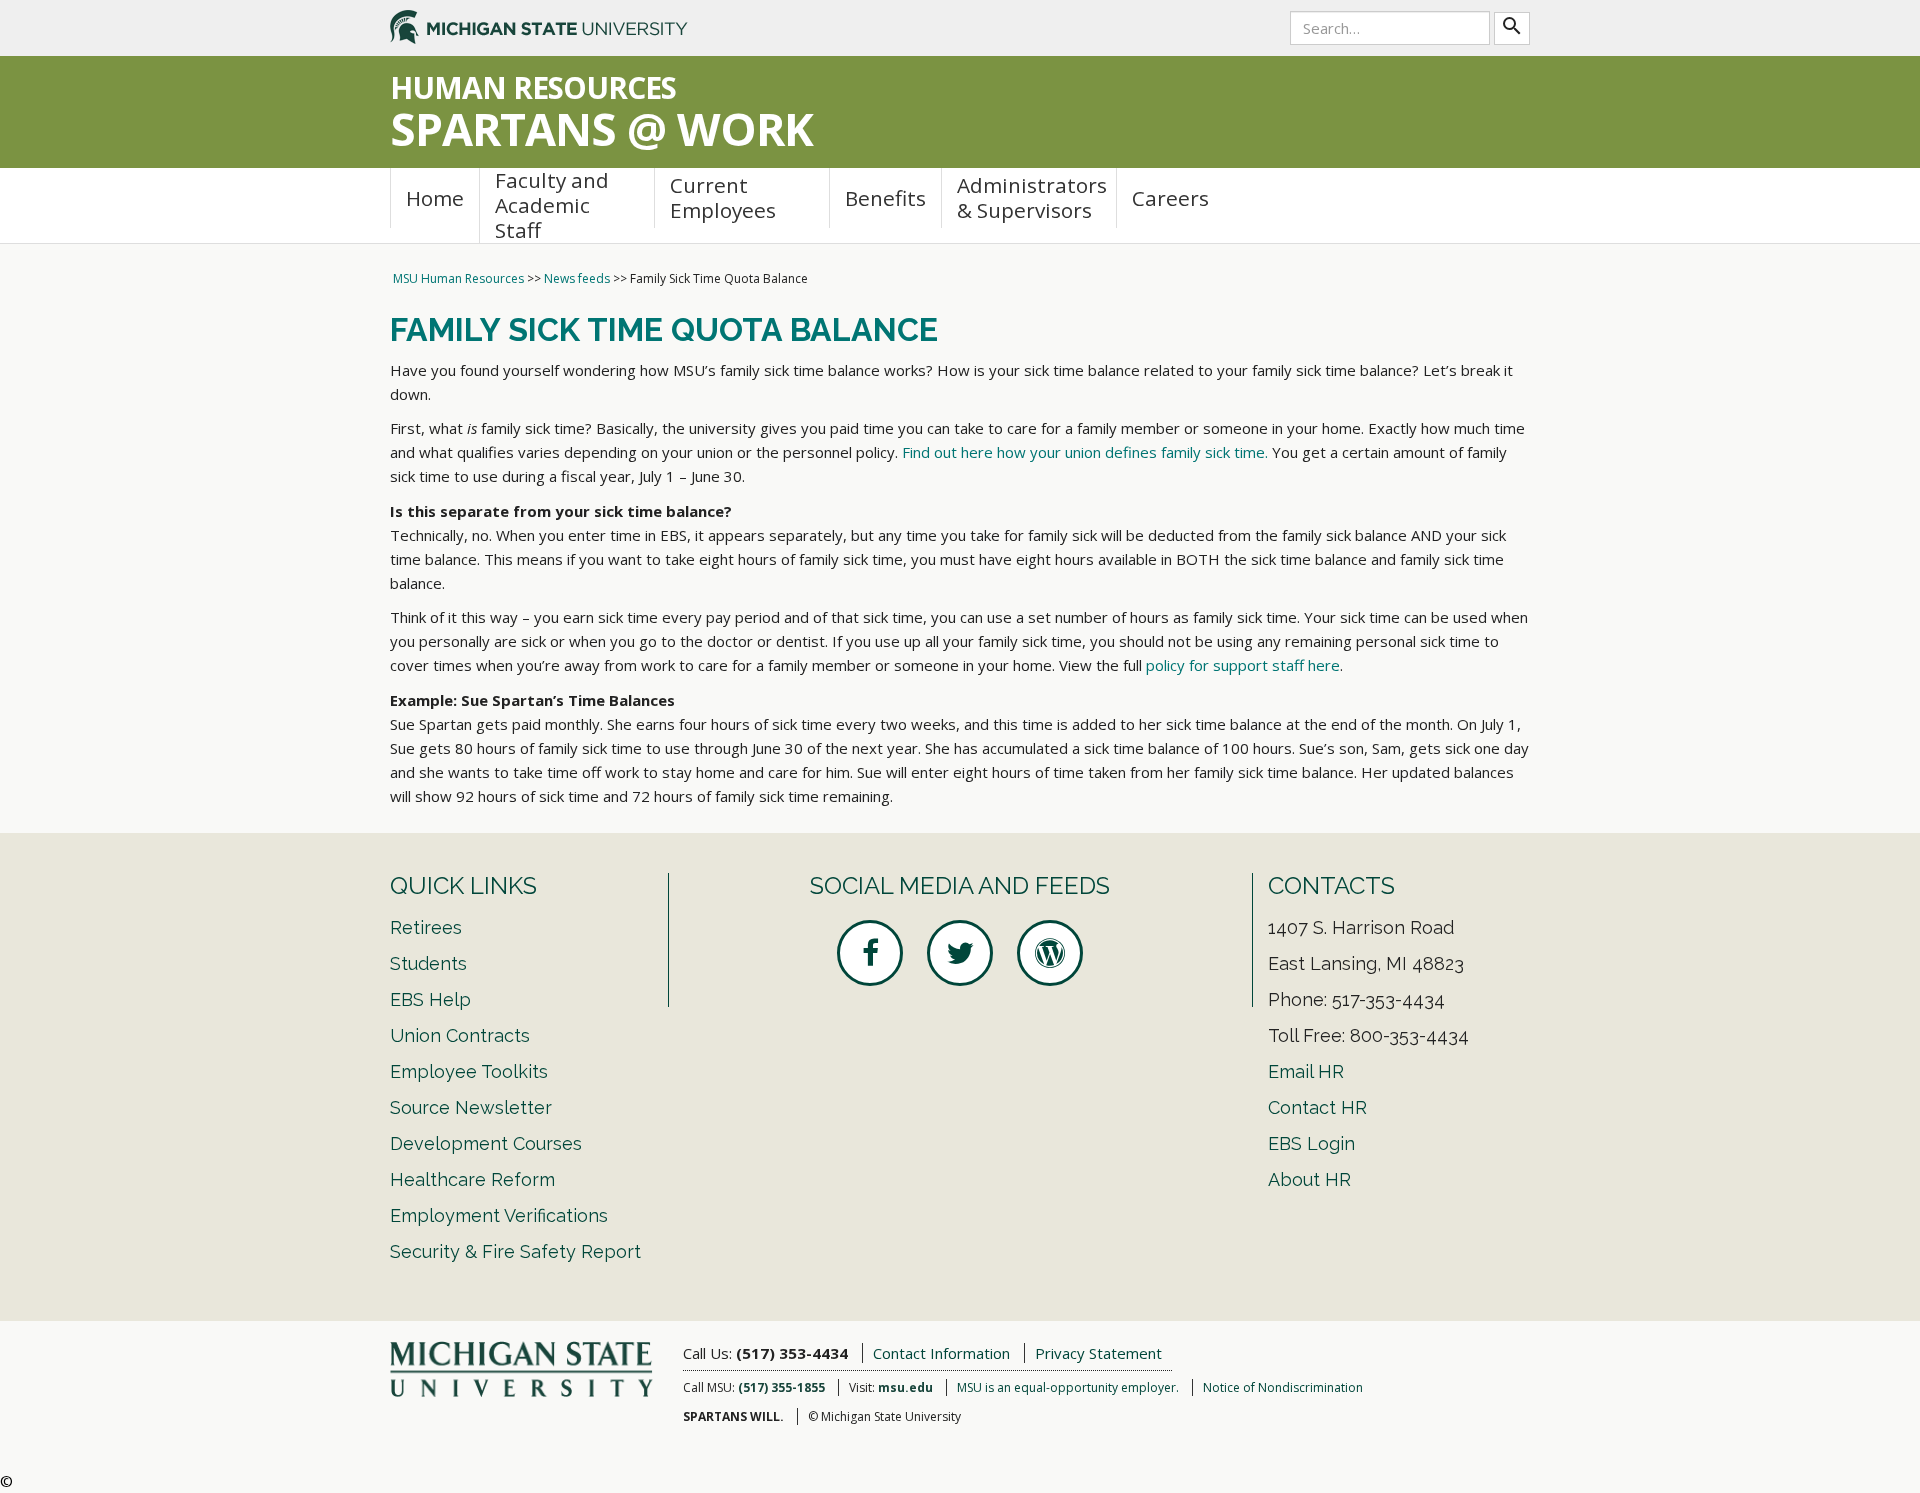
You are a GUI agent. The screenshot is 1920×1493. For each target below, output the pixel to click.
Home (435, 198)
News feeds (577, 278)
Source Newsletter (471, 1107)
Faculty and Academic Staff (552, 205)
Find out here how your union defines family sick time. (1085, 452)
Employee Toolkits (469, 1071)
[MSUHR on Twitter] (960, 953)
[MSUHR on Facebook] (870, 953)
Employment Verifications (499, 1215)
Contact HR (1317, 1107)
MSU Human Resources (458, 278)
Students (428, 963)
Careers (1170, 198)
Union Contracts (460, 1035)
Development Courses (486, 1143)
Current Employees (723, 197)
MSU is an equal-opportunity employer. (1068, 1387)
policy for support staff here (1243, 665)
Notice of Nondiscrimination (1283, 1387)
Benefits (885, 198)
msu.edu (905, 1387)
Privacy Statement (1098, 1353)
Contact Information (941, 1353)
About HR (1309, 1179)
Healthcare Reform (472, 1179)
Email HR (1306, 1071)
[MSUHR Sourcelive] (1050, 953)
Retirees (426, 927)
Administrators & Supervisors (1032, 197)
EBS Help (430, 999)
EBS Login (1311, 1143)
